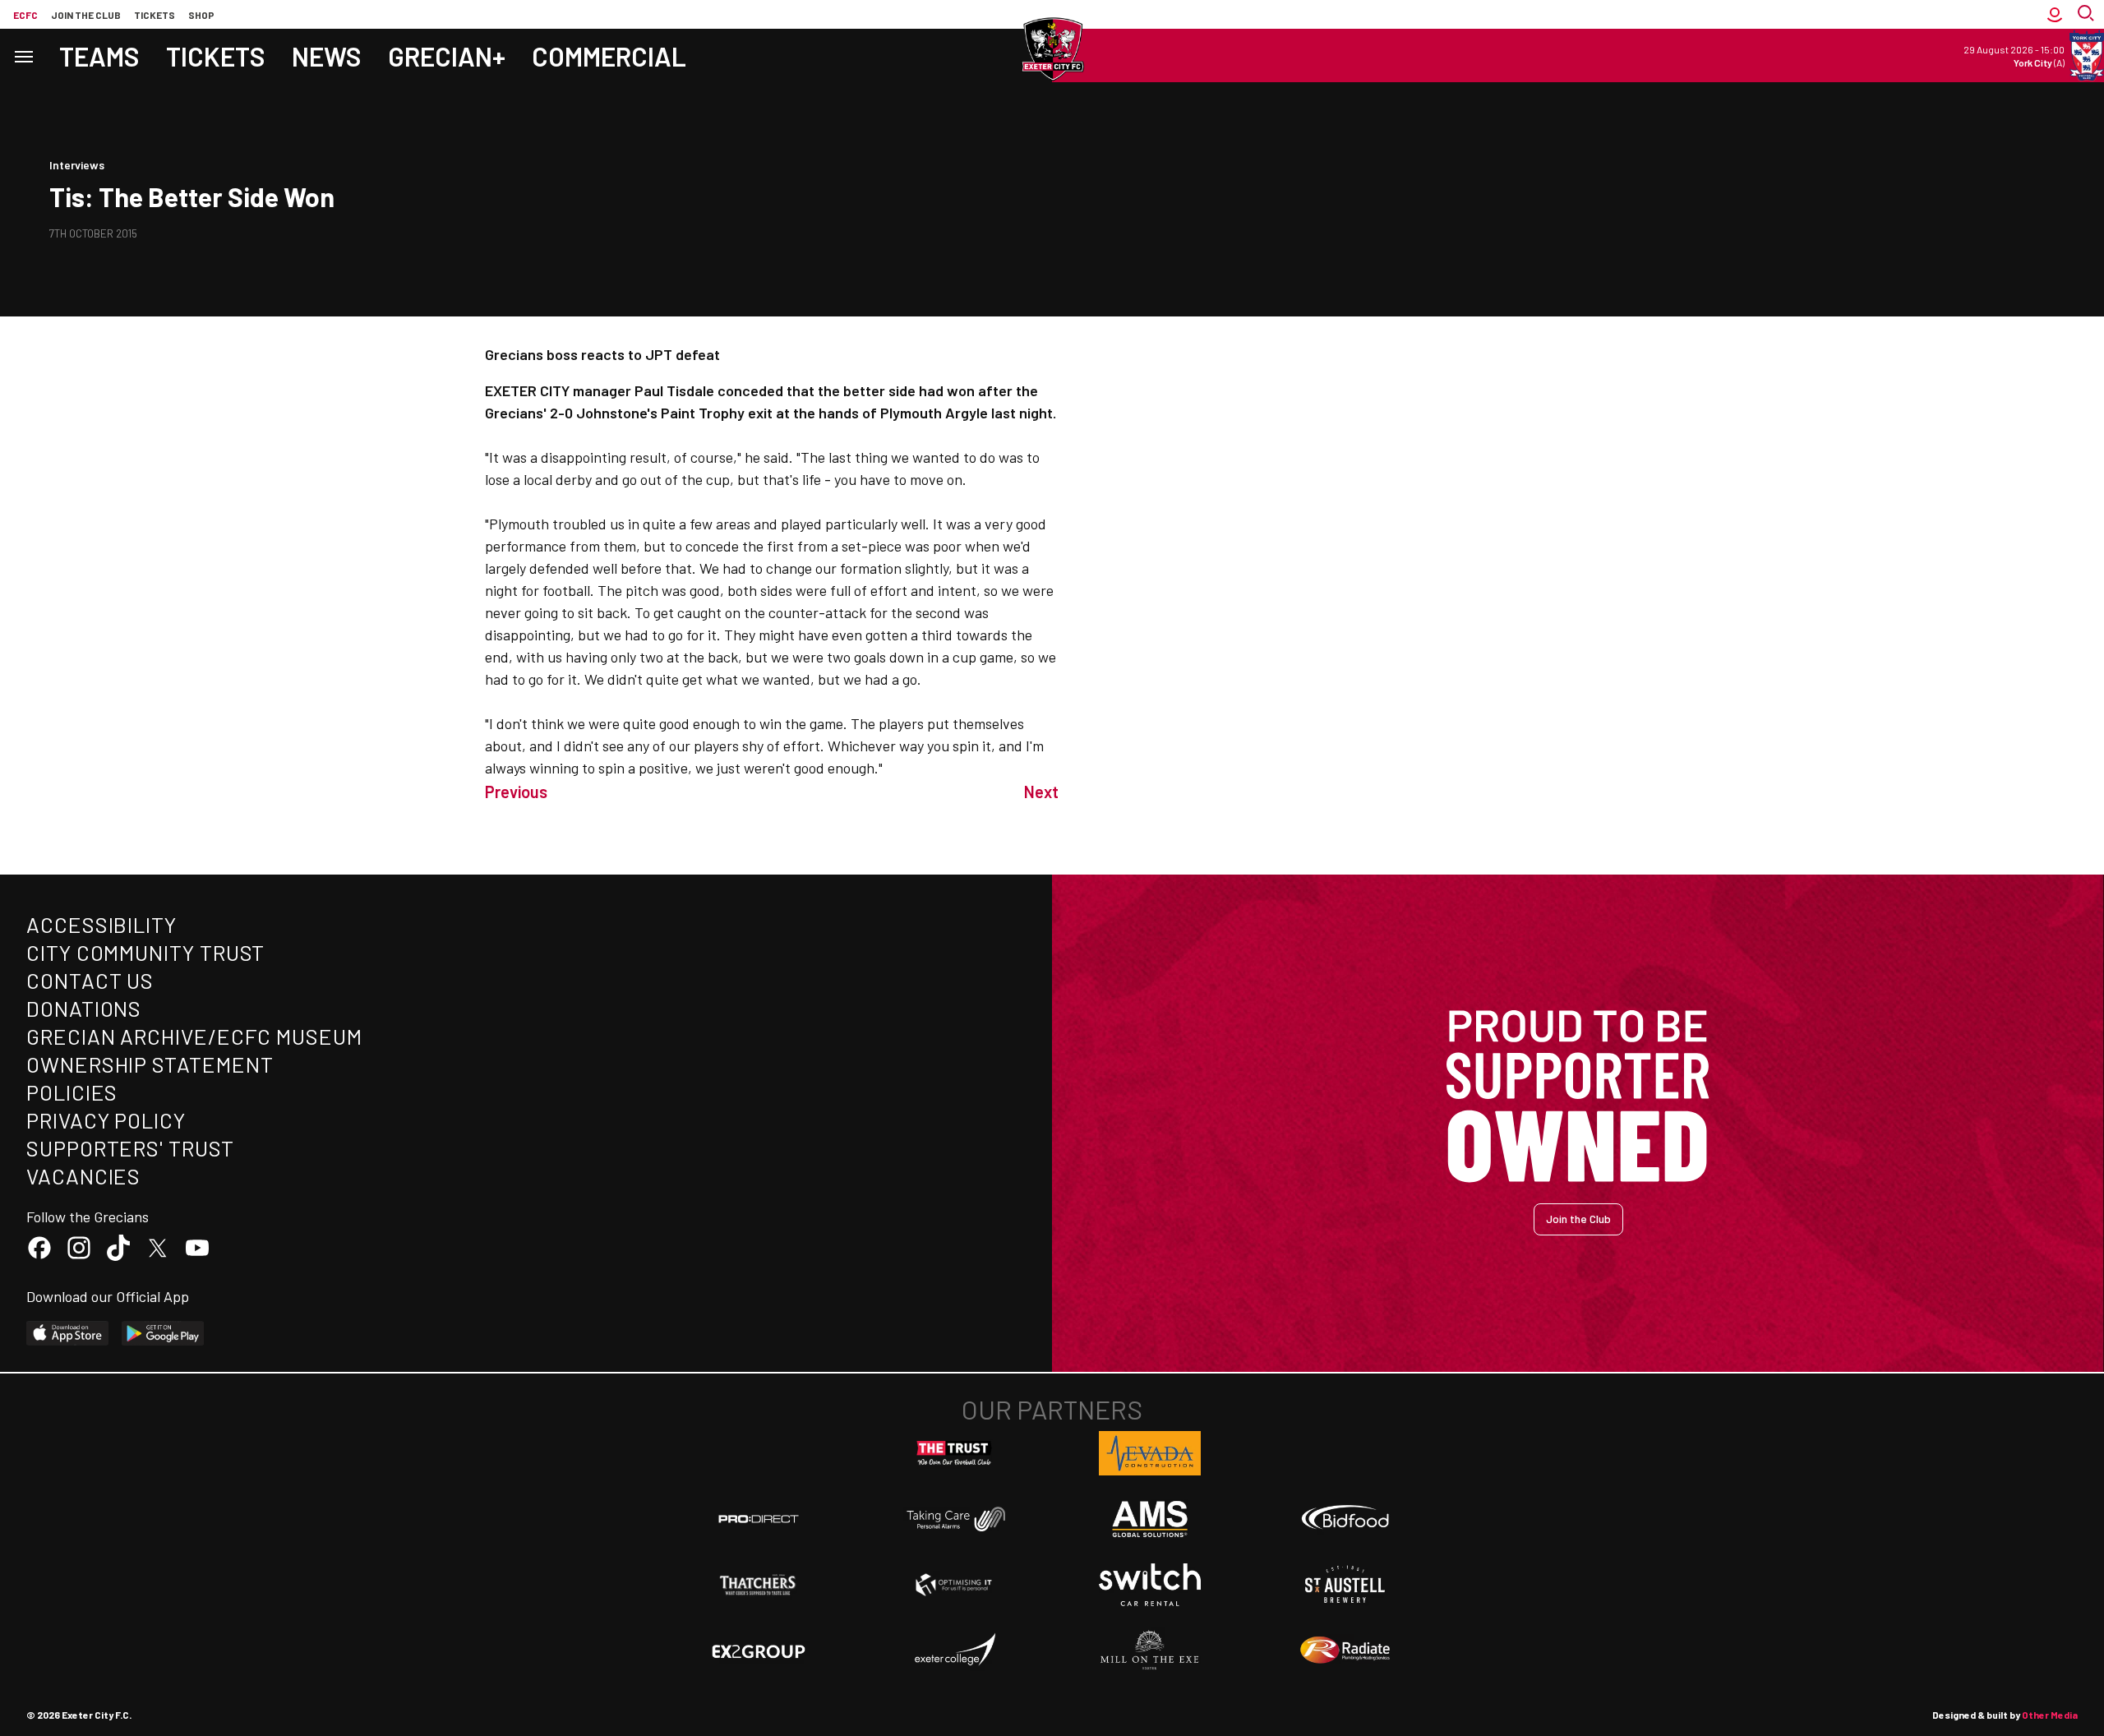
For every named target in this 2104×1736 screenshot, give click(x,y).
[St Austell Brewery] (1345, 1585)
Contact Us (90, 980)
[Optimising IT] (954, 1585)
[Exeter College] (954, 1651)
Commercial (609, 56)
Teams (99, 56)
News (327, 56)
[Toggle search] (2088, 14)
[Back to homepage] (1052, 49)
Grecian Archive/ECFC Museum (194, 1036)
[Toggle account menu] (2055, 14)
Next (1041, 792)
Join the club (86, 15)
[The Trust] (954, 1453)
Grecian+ (447, 56)
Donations (84, 1008)
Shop (201, 15)
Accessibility (102, 924)
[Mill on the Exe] (1150, 1651)
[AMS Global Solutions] (1150, 1519)
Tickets (155, 15)
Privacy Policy (106, 1120)
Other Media (2050, 1715)
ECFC (25, 15)
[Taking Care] (954, 1519)
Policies (72, 1092)
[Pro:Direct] (759, 1519)
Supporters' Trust (130, 1148)
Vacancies (83, 1176)
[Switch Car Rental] (1150, 1585)
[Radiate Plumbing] (1345, 1651)
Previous (516, 792)
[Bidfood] (1345, 1519)
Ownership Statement (150, 1064)
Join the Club (1578, 1219)
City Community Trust (145, 952)
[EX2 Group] (759, 1651)
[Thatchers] (759, 1585)
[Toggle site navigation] (23, 55)
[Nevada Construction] (1150, 1453)
